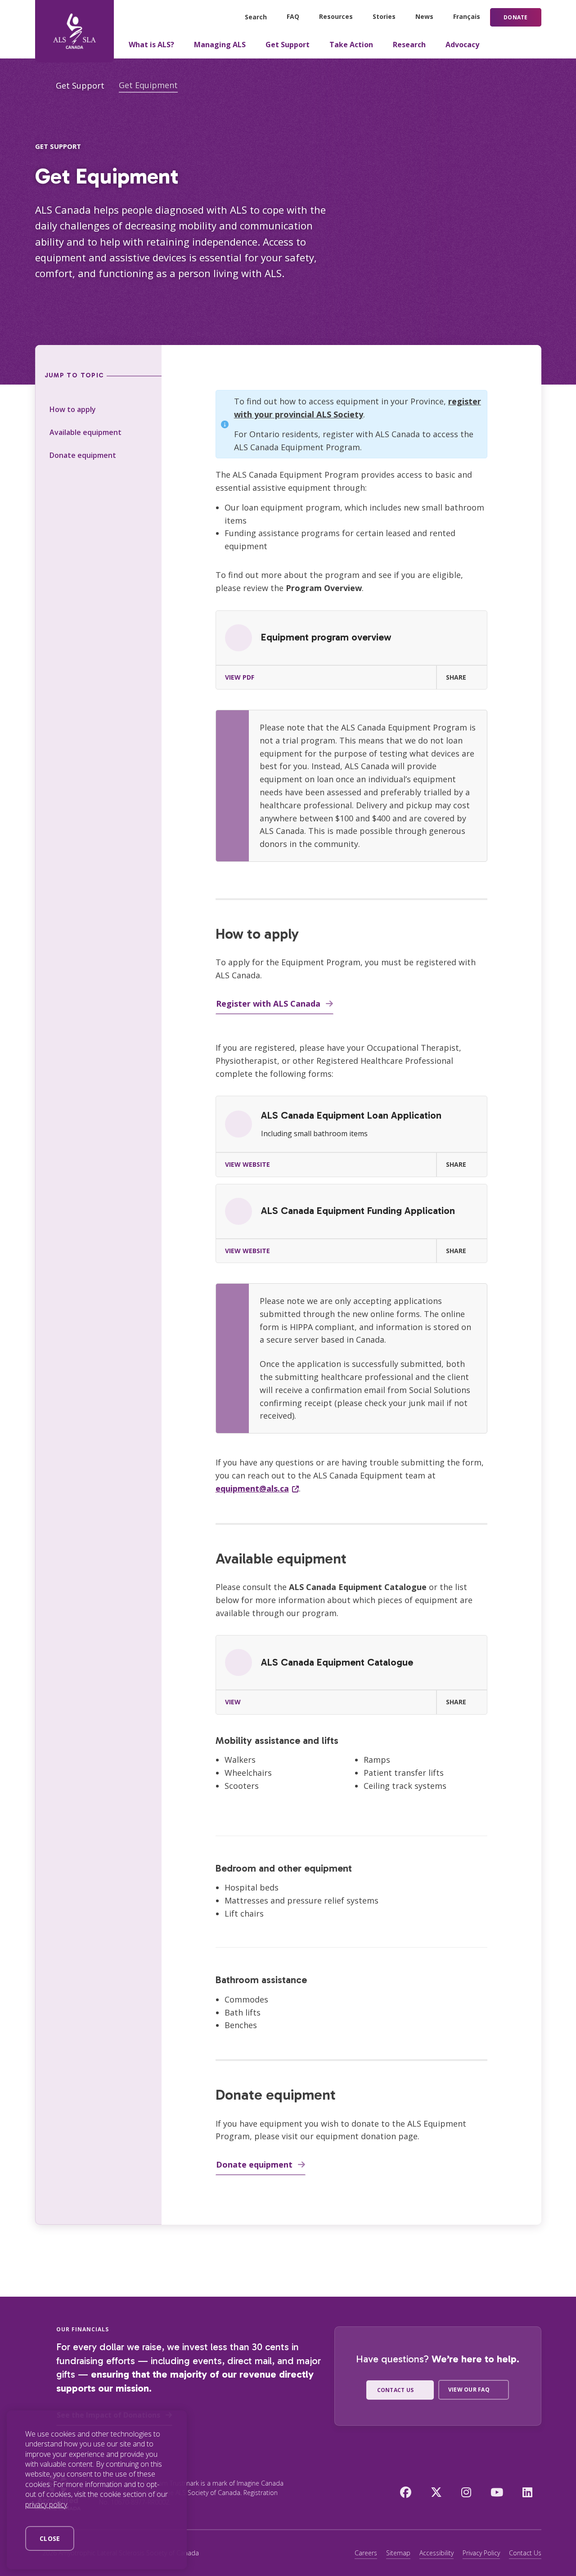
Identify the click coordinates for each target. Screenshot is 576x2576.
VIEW (233, 1702)
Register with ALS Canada (268, 1004)
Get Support (288, 45)
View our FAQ (469, 2390)
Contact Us (525, 2553)
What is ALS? (151, 45)
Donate (515, 17)
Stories (384, 16)
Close (50, 2538)
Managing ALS (220, 45)
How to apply (73, 409)
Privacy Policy (481, 2553)
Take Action (351, 45)
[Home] (74, 31)
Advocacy (462, 45)
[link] (351, 650)
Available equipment (85, 432)
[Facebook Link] (406, 2492)
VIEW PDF (240, 677)
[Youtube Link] (497, 2492)
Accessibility (436, 2553)
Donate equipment (83, 455)
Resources (336, 16)
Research (409, 45)
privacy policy (46, 2504)
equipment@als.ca (252, 1488)
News (424, 16)
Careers (366, 2553)
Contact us (395, 2390)
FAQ (293, 16)
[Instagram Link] (466, 2492)
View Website (247, 1164)
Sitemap (398, 2553)
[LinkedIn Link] (527, 2492)
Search (256, 17)
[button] (461, 677)
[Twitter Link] (436, 2492)
